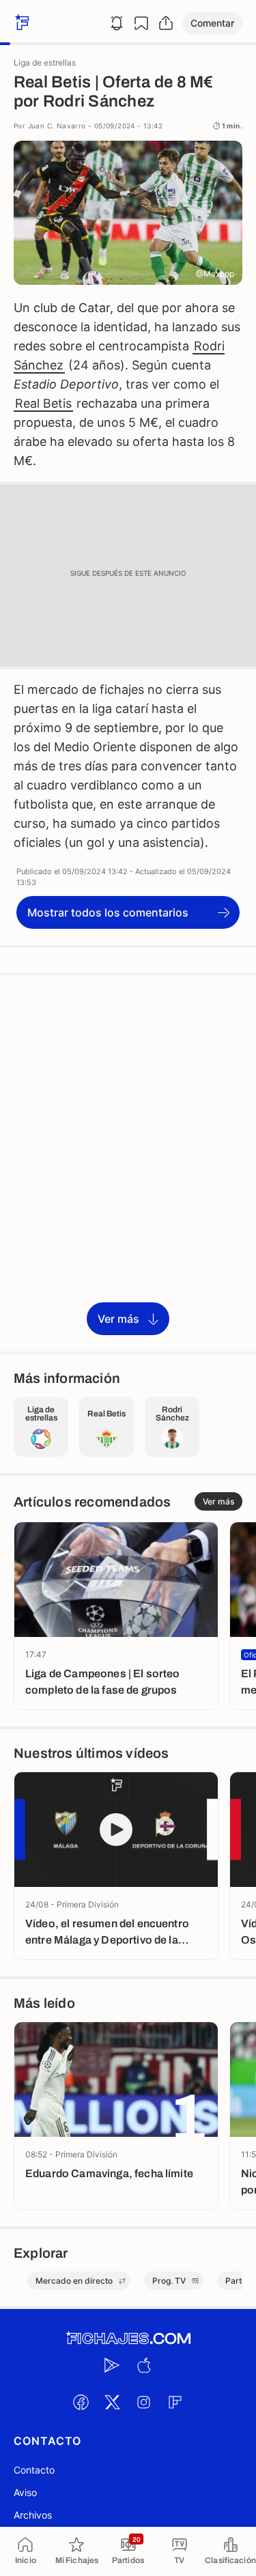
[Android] (113, 2365)
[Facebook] (81, 2402)
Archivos (33, 2515)
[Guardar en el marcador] (141, 23)
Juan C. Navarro (57, 126)
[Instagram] (144, 2402)
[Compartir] (166, 23)
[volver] (20, 23)
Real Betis (43, 403)
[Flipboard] (175, 2402)
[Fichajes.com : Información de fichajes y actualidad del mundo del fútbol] (128, 2339)
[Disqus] (128, 1162)
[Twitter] (113, 2402)
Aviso (25, 2492)
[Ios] (144, 2365)
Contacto (34, 2470)
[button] (212, 23)
